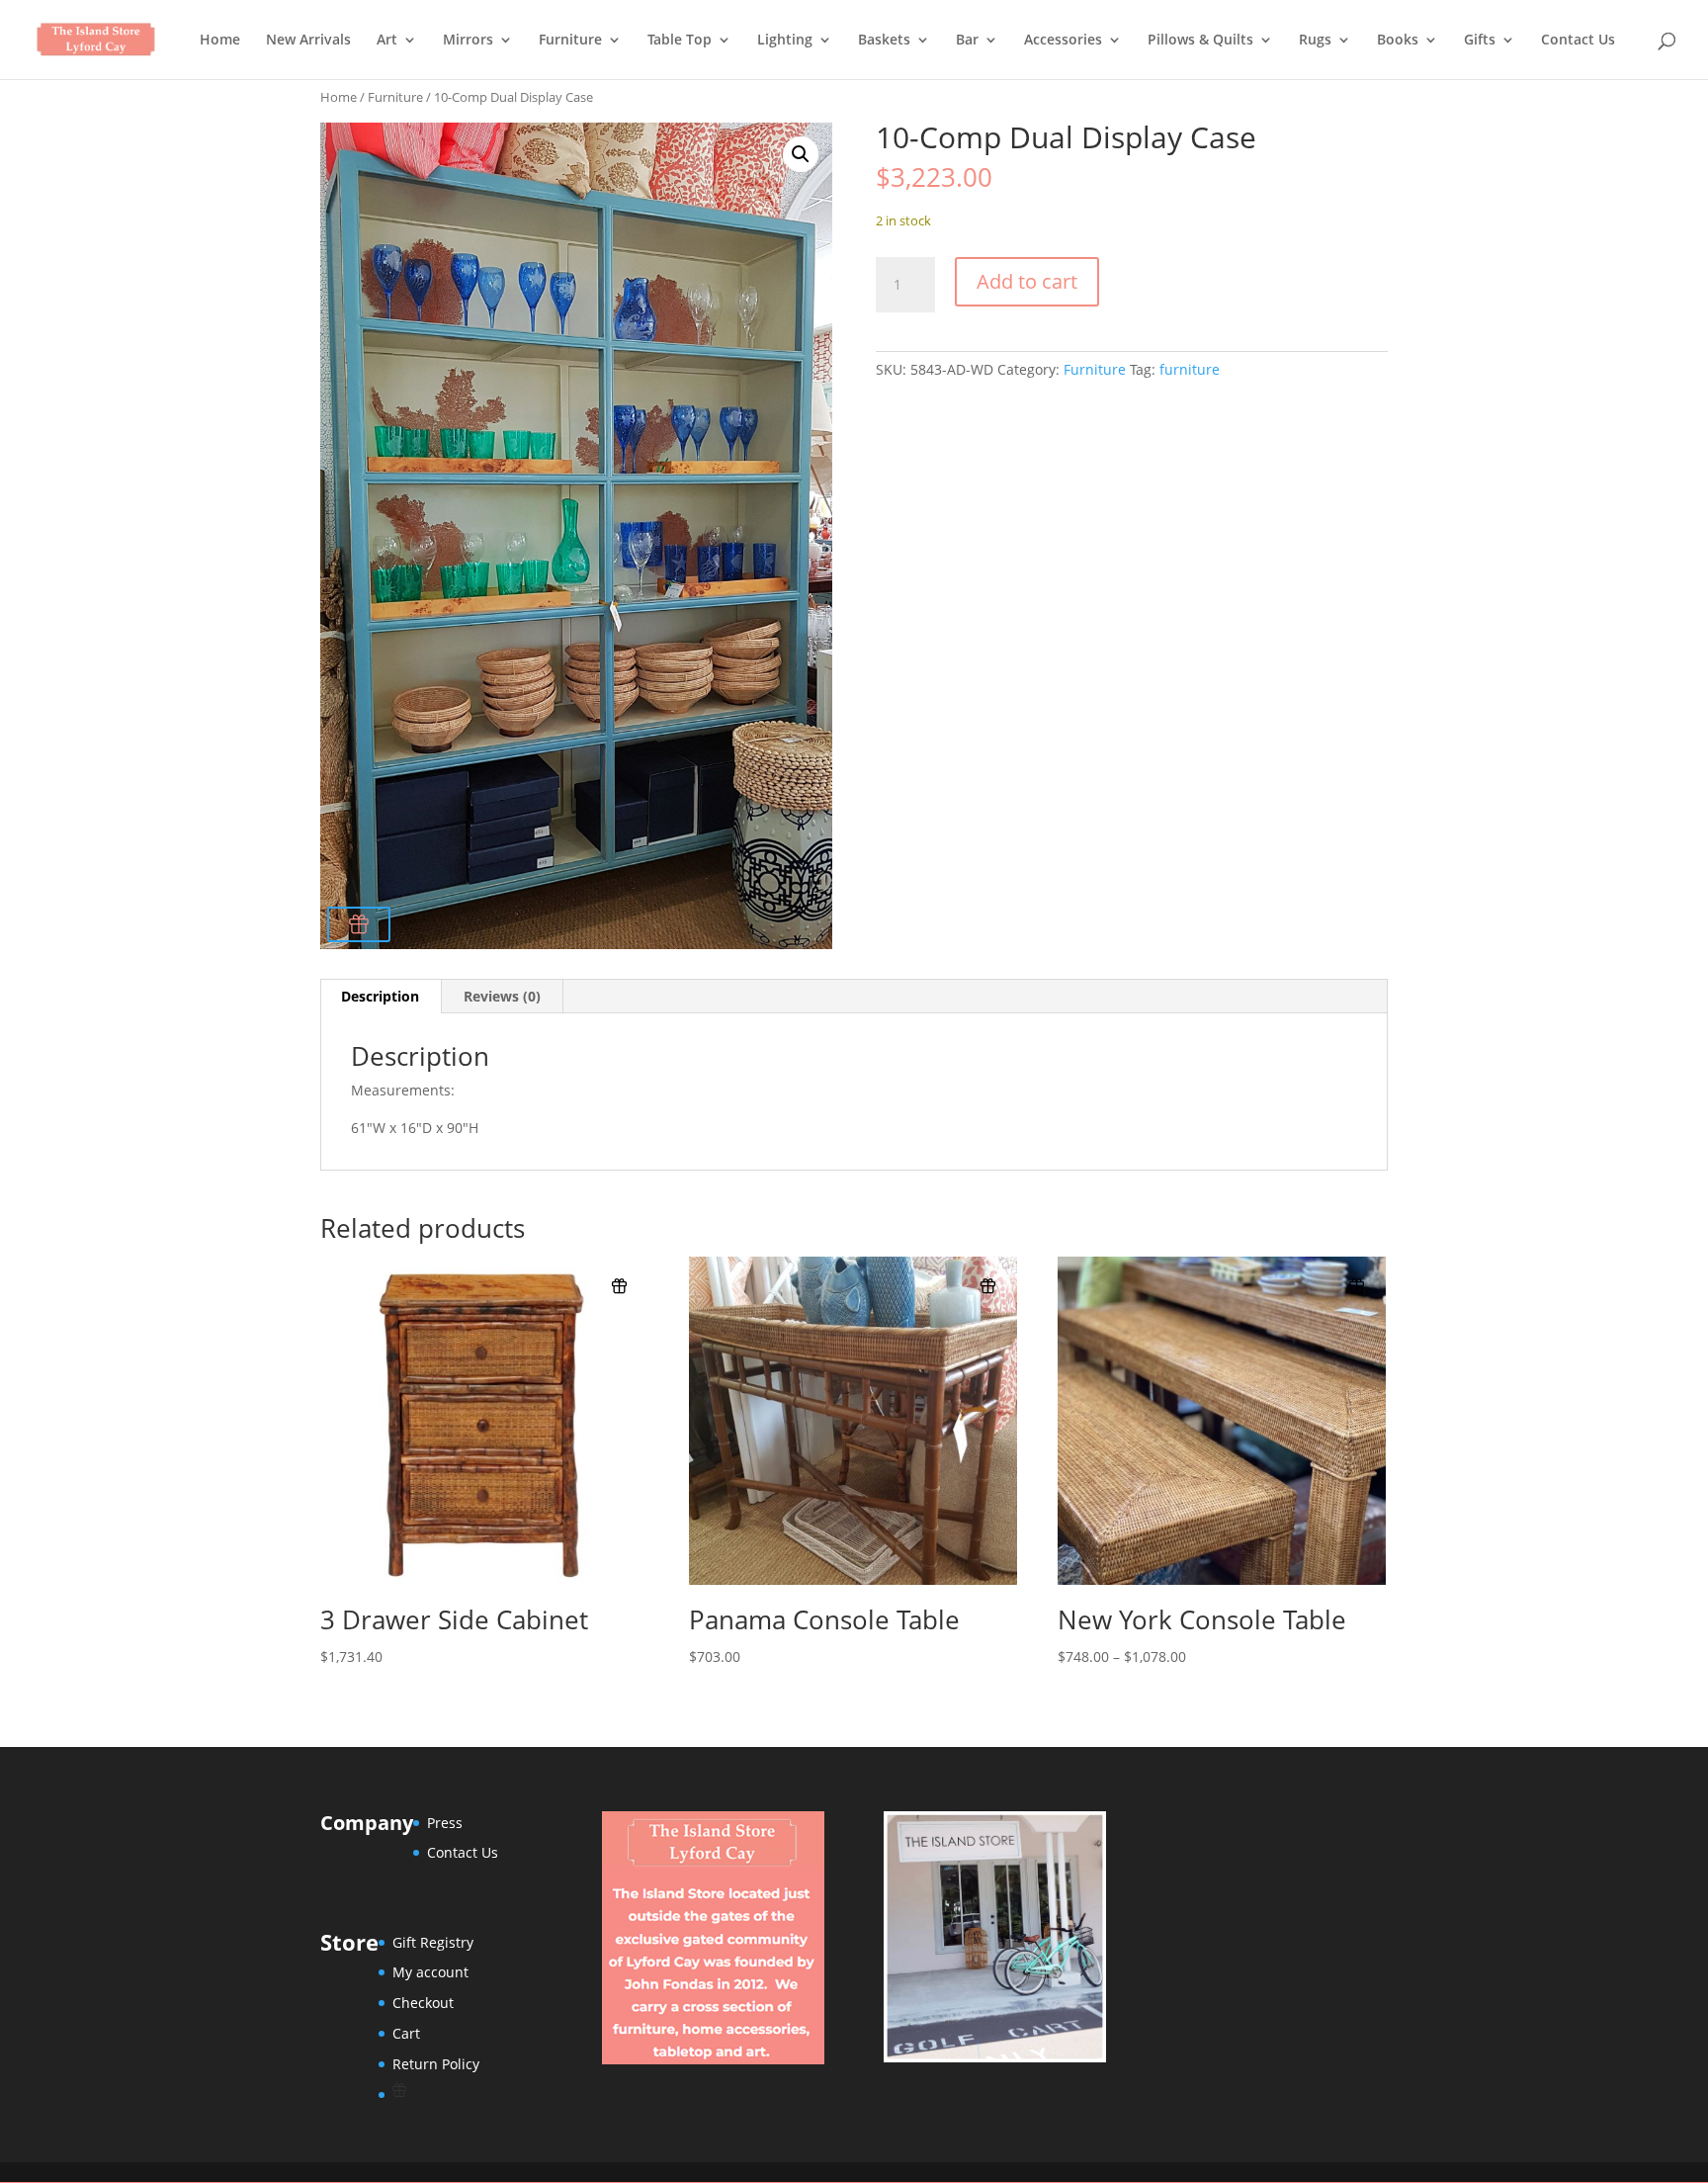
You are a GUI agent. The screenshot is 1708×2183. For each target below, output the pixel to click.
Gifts (1480, 41)
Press (445, 1823)
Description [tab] (380, 996)
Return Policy (436, 2064)
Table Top (680, 41)
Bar (967, 41)
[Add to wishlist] (359, 924)
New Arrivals (308, 41)
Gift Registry (433, 1942)
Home (220, 41)
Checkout (423, 2003)
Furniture (570, 41)
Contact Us (1578, 41)
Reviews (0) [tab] (502, 996)
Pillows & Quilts (1200, 41)
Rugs (1315, 41)
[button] (801, 154)
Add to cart (1027, 281)
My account (430, 1972)
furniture (1190, 369)
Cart (406, 2033)
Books (1398, 41)
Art (387, 41)
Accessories (1063, 41)
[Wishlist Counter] (436, 2090)
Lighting (785, 41)
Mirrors (468, 41)
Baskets (884, 41)
